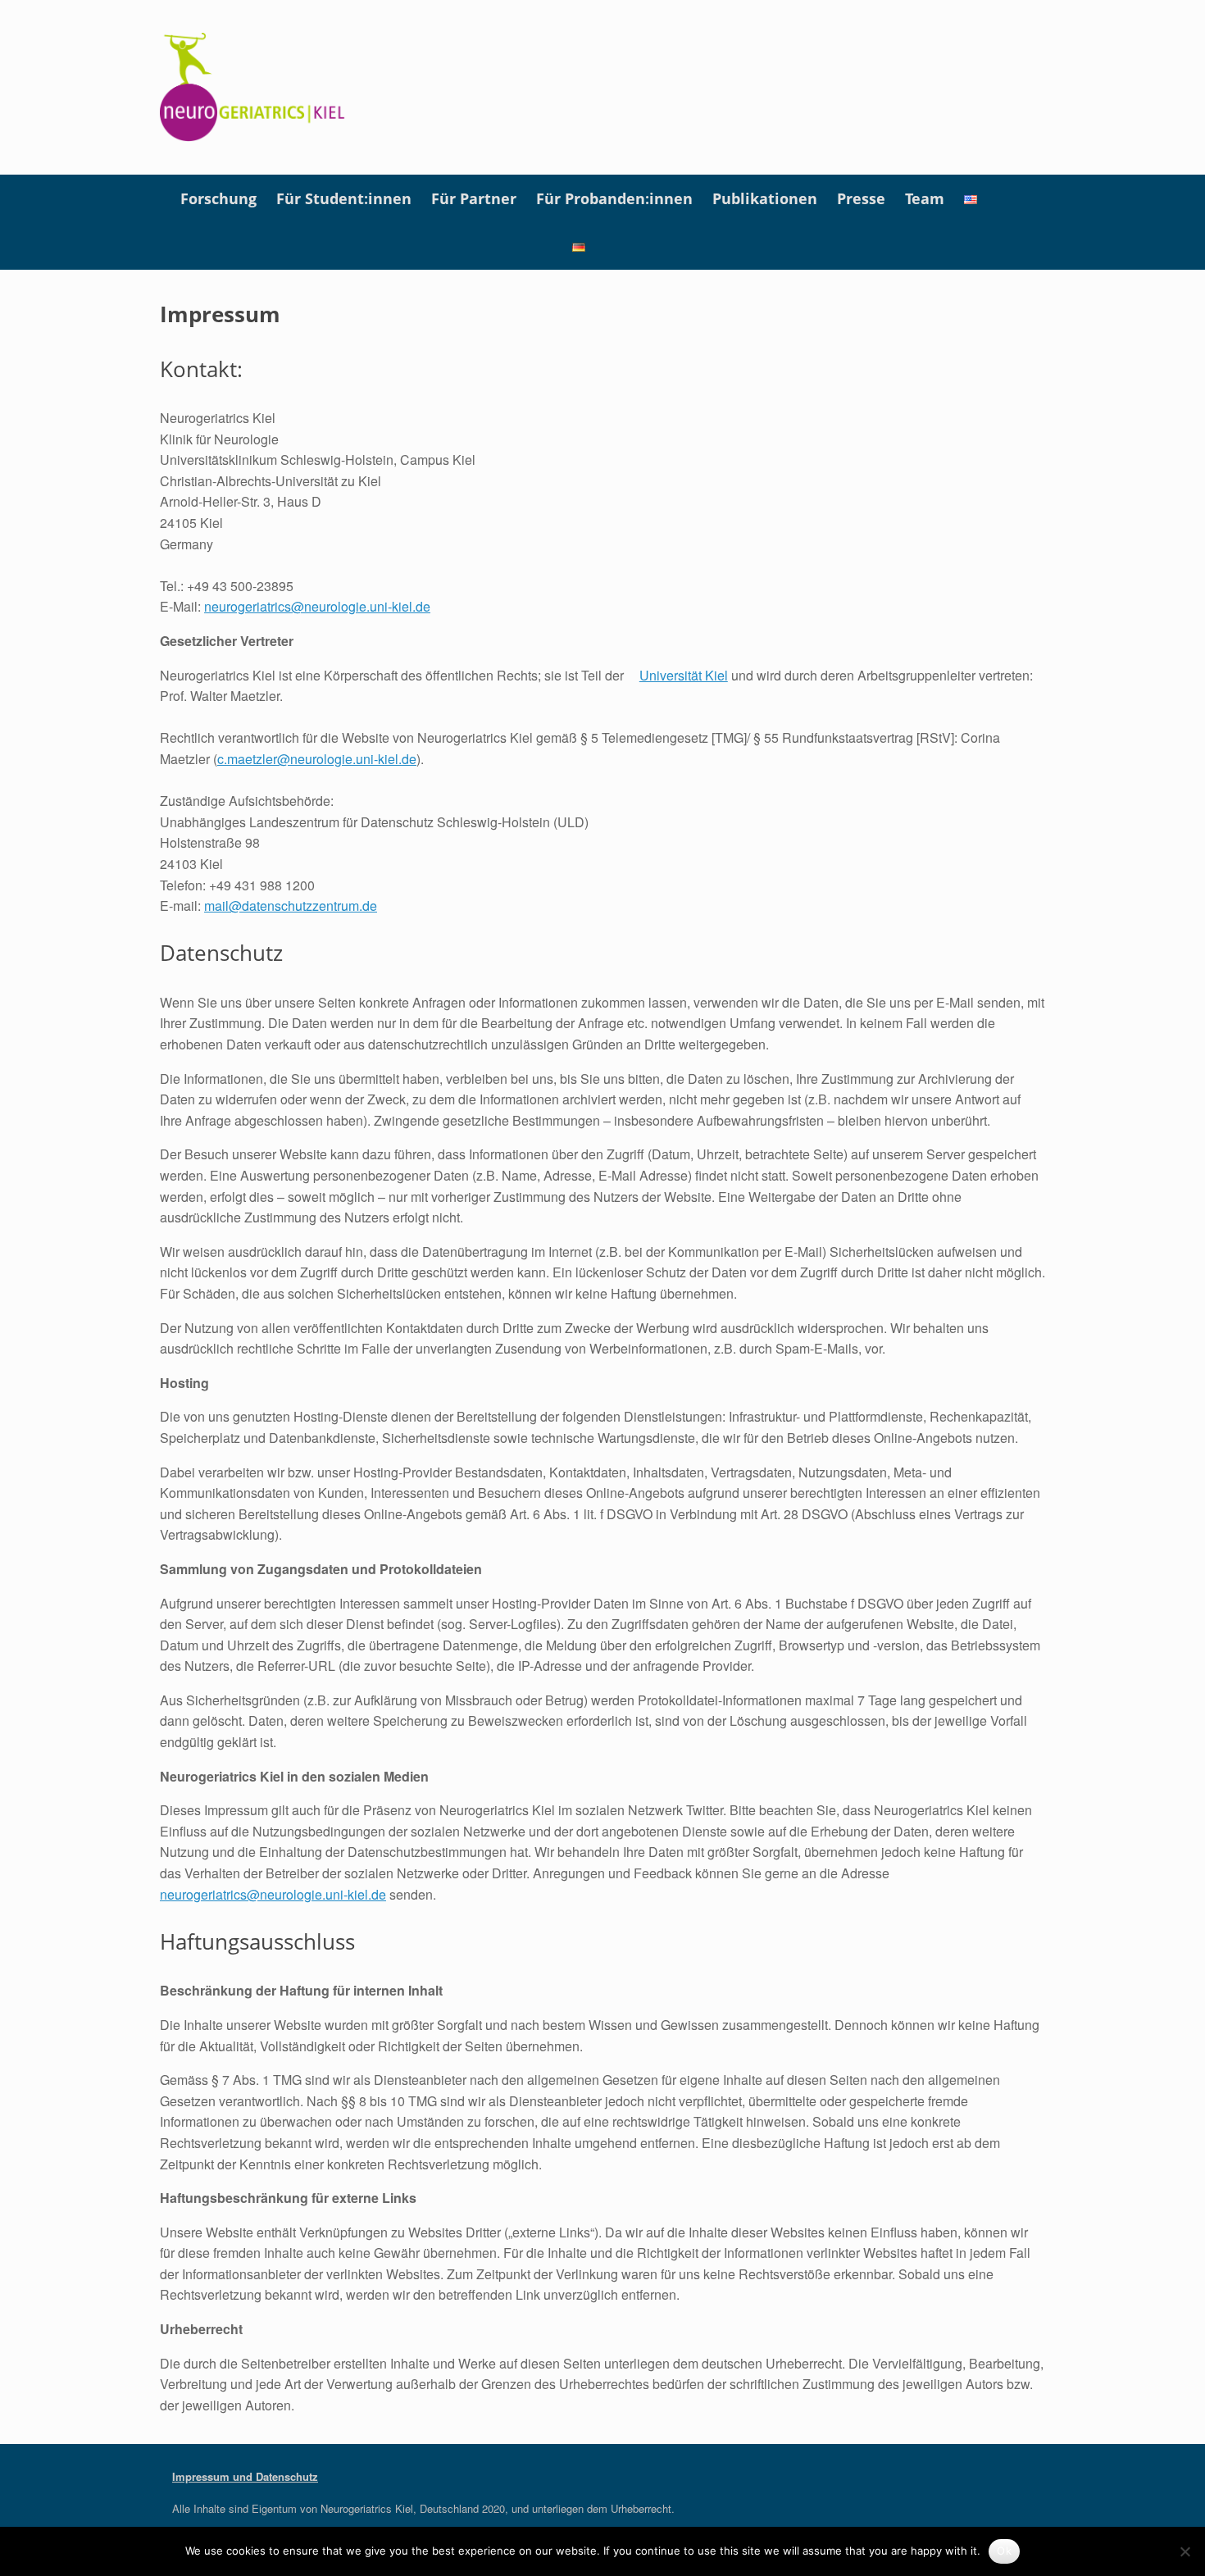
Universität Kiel (684, 675)
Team (925, 198)
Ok (1004, 2551)
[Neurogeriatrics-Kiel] (253, 87)
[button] (1021, 222)
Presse (861, 198)
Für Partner (474, 198)
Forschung (218, 198)
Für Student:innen (344, 198)
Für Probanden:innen (614, 198)
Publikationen (765, 198)
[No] (1185, 2551)
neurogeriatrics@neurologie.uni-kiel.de (317, 606)
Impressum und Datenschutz (245, 2476)
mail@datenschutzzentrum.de (291, 906)
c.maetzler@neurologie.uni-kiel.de (317, 759)
